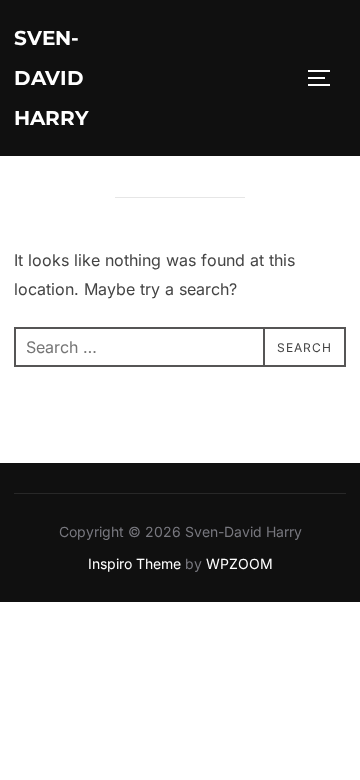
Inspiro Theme (134, 563)
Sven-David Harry (51, 78)
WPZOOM (239, 563)
